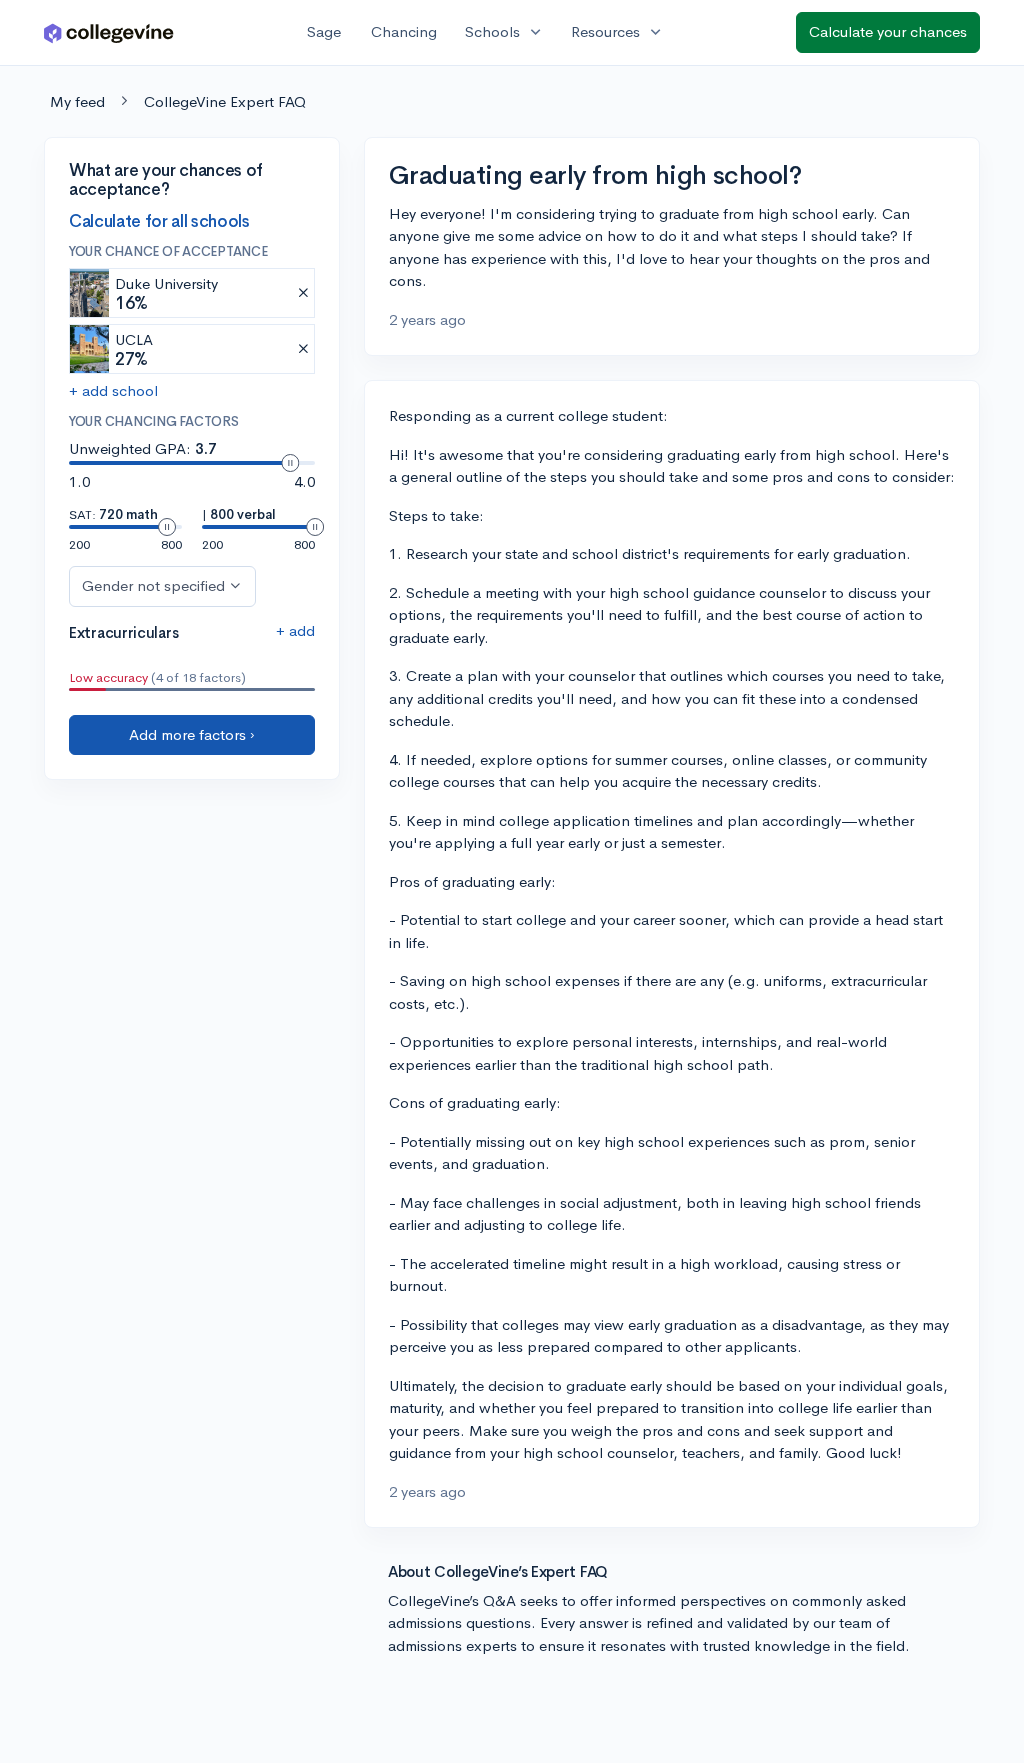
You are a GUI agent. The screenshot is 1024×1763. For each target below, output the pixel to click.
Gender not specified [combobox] (153, 585)
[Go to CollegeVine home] (109, 32)
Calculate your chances (888, 31)
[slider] (290, 463)
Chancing (404, 31)
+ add (295, 630)
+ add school (113, 390)
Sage (324, 31)
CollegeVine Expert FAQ (225, 101)
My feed (77, 101)
